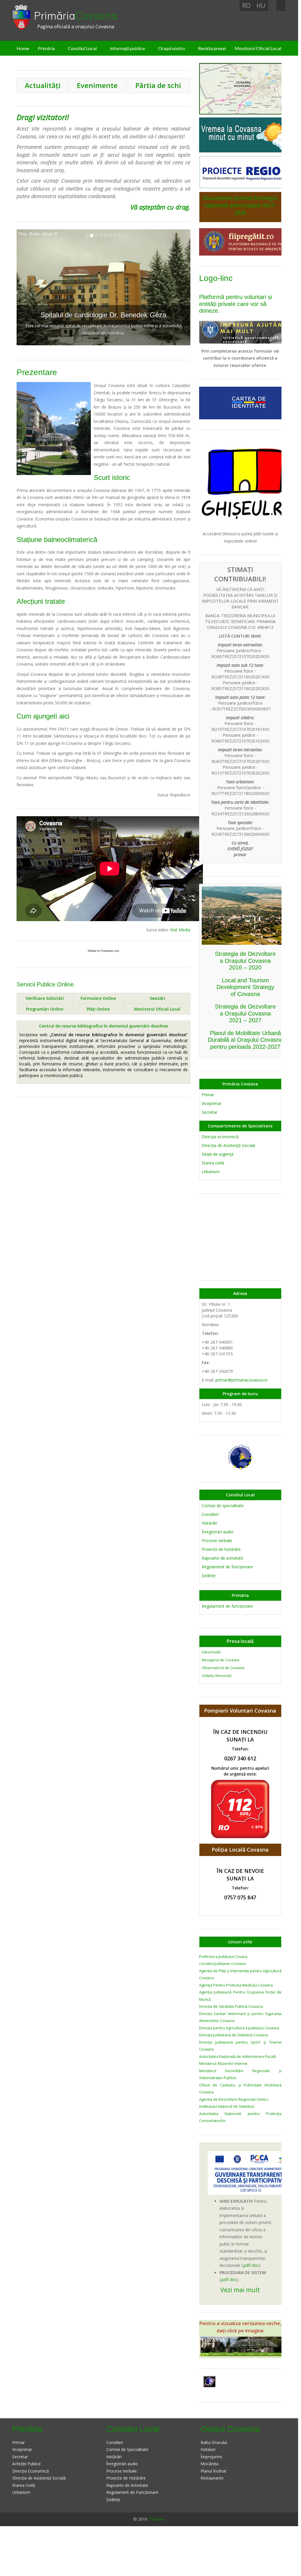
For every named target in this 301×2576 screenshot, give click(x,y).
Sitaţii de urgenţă (218, 1154)
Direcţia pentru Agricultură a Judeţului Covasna (239, 2028)
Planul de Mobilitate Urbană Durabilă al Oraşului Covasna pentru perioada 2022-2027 (245, 1040)
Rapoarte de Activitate (127, 2485)
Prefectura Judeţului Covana (223, 1957)
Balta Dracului (214, 2442)
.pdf (246, 2265)
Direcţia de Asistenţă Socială (229, 1145)
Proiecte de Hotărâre (126, 2478)
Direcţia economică (220, 1137)
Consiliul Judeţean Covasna (222, 1964)
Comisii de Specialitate (127, 2449)
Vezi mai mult (240, 2290)
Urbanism (211, 1172)
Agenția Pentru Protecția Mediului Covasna (236, 1985)
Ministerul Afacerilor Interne (223, 2064)
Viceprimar (212, 1103)
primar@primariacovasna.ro (241, 1380)
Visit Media (180, 930)
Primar (208, 1095)
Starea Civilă (24, 2485)
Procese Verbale (122, 2471)
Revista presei (212, 48)
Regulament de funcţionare (227, 1567)
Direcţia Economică (31, 2471)
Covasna (157, 2519)
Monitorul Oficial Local (258, 48)
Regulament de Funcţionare (132, 2492)
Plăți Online (98, 1009)
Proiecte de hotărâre (221, 1549)
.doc (255, 2265)
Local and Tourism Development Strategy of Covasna (245, 987)
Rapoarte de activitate (223, 1558)
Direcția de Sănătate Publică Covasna (231, 2006)
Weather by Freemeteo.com (103, 951)
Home (23, 48)
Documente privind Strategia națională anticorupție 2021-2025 (240, 205)
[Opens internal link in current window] (245, 331)
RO (246, 6)
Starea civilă (213, 1163)
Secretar (210, 1112)
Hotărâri (209, 1523)
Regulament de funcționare (227, 1606)
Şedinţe (209, 1575)
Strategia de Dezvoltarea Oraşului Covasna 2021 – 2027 (245, 1013)
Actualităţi (43, 85)
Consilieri (210, 1514)
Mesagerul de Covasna (221, 1660)
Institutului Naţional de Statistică (226, 2106)
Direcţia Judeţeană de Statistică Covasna (233, 2035)
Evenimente (97, 85)
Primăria (76, 16)
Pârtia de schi (158, 85)
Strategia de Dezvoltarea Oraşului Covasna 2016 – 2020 (245, 961)
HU (261, 6)
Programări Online (45, 1009)
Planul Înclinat (214, 2471)
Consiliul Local (82, 48)
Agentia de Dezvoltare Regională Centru (234, 2099)
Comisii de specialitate (223, 1506)
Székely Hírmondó (217, 1676)
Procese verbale (217, 1541)
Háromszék (211, 1652)
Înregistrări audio (218, 1532)
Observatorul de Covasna (223, 1668)
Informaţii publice (127, 48)
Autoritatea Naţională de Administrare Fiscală (238, 2057)
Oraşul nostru (171, 48)
